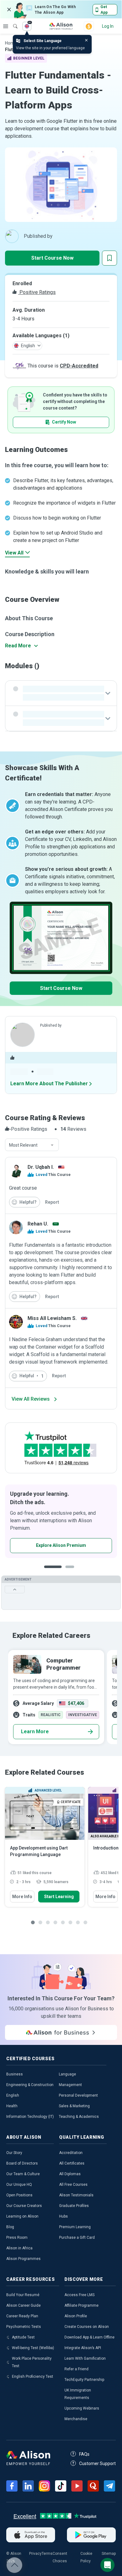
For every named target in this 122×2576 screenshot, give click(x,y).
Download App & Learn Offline (89, 2337)
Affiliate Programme (81, 2305)
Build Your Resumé (23, 2295)
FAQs (84, 2454)
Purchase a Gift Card (77, 2238)
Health (12, 2106)
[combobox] (32, 1145)
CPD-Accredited (79, 366)
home (11, 43)
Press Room (17, 2238)
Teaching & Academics (79, 2117)
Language (67, 2074)
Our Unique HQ (19, 2185)
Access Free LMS (79, 2295)
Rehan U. (38, 1224)
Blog (10, 2227)
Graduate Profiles (74, 2206)
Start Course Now (52, 258)
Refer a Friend (76, 2369)
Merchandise (76, 2419)
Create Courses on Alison (87, 2327)
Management (70, 2085)
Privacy (35, 2554)
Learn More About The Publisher (49, 1084)
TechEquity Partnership (84, 2380)
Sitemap (109, 2554)
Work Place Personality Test (32, 2362)
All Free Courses (73, 2185)
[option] (55, 1697)
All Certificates (72, 2163)
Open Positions (19, 2195)
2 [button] (67, 1572)
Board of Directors (22, 2163)
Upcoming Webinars (82, 2408)
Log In (108, 26)
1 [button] (50, 1572)
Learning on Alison (22, 2216)
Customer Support (97, 2463)
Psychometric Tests (24, 2327)
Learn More (35, 1732)
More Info (22, 1897)
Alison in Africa (19, 2248)
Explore (6, 26)
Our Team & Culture (23, 2174)
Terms (47, 2554)
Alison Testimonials (76, 2195)
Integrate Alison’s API (83, 2348)
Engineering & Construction (30, 2085)
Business (15, 2074)
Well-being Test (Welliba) (33, 2348)
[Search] (12, 22)
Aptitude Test (23, 2337)
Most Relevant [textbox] (23, 1145)
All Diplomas (70, 2174)
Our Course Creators (24, 2206)
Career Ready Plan (22, 2316)
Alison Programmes (23, 2259)
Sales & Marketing (74, 2106)
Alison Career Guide (23, 2305)
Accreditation (71, 2153)
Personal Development (78, 2095)
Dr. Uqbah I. (41, 1167)
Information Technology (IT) (30, 2117)
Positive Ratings (37, 292)
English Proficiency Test (33, 2377)
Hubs (64, 2216)
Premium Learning (75, 2227)
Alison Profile (76, 2316)
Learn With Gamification (85, 2358)
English (13, 2095)
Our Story (14, 2153)
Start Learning (59, 1897)
